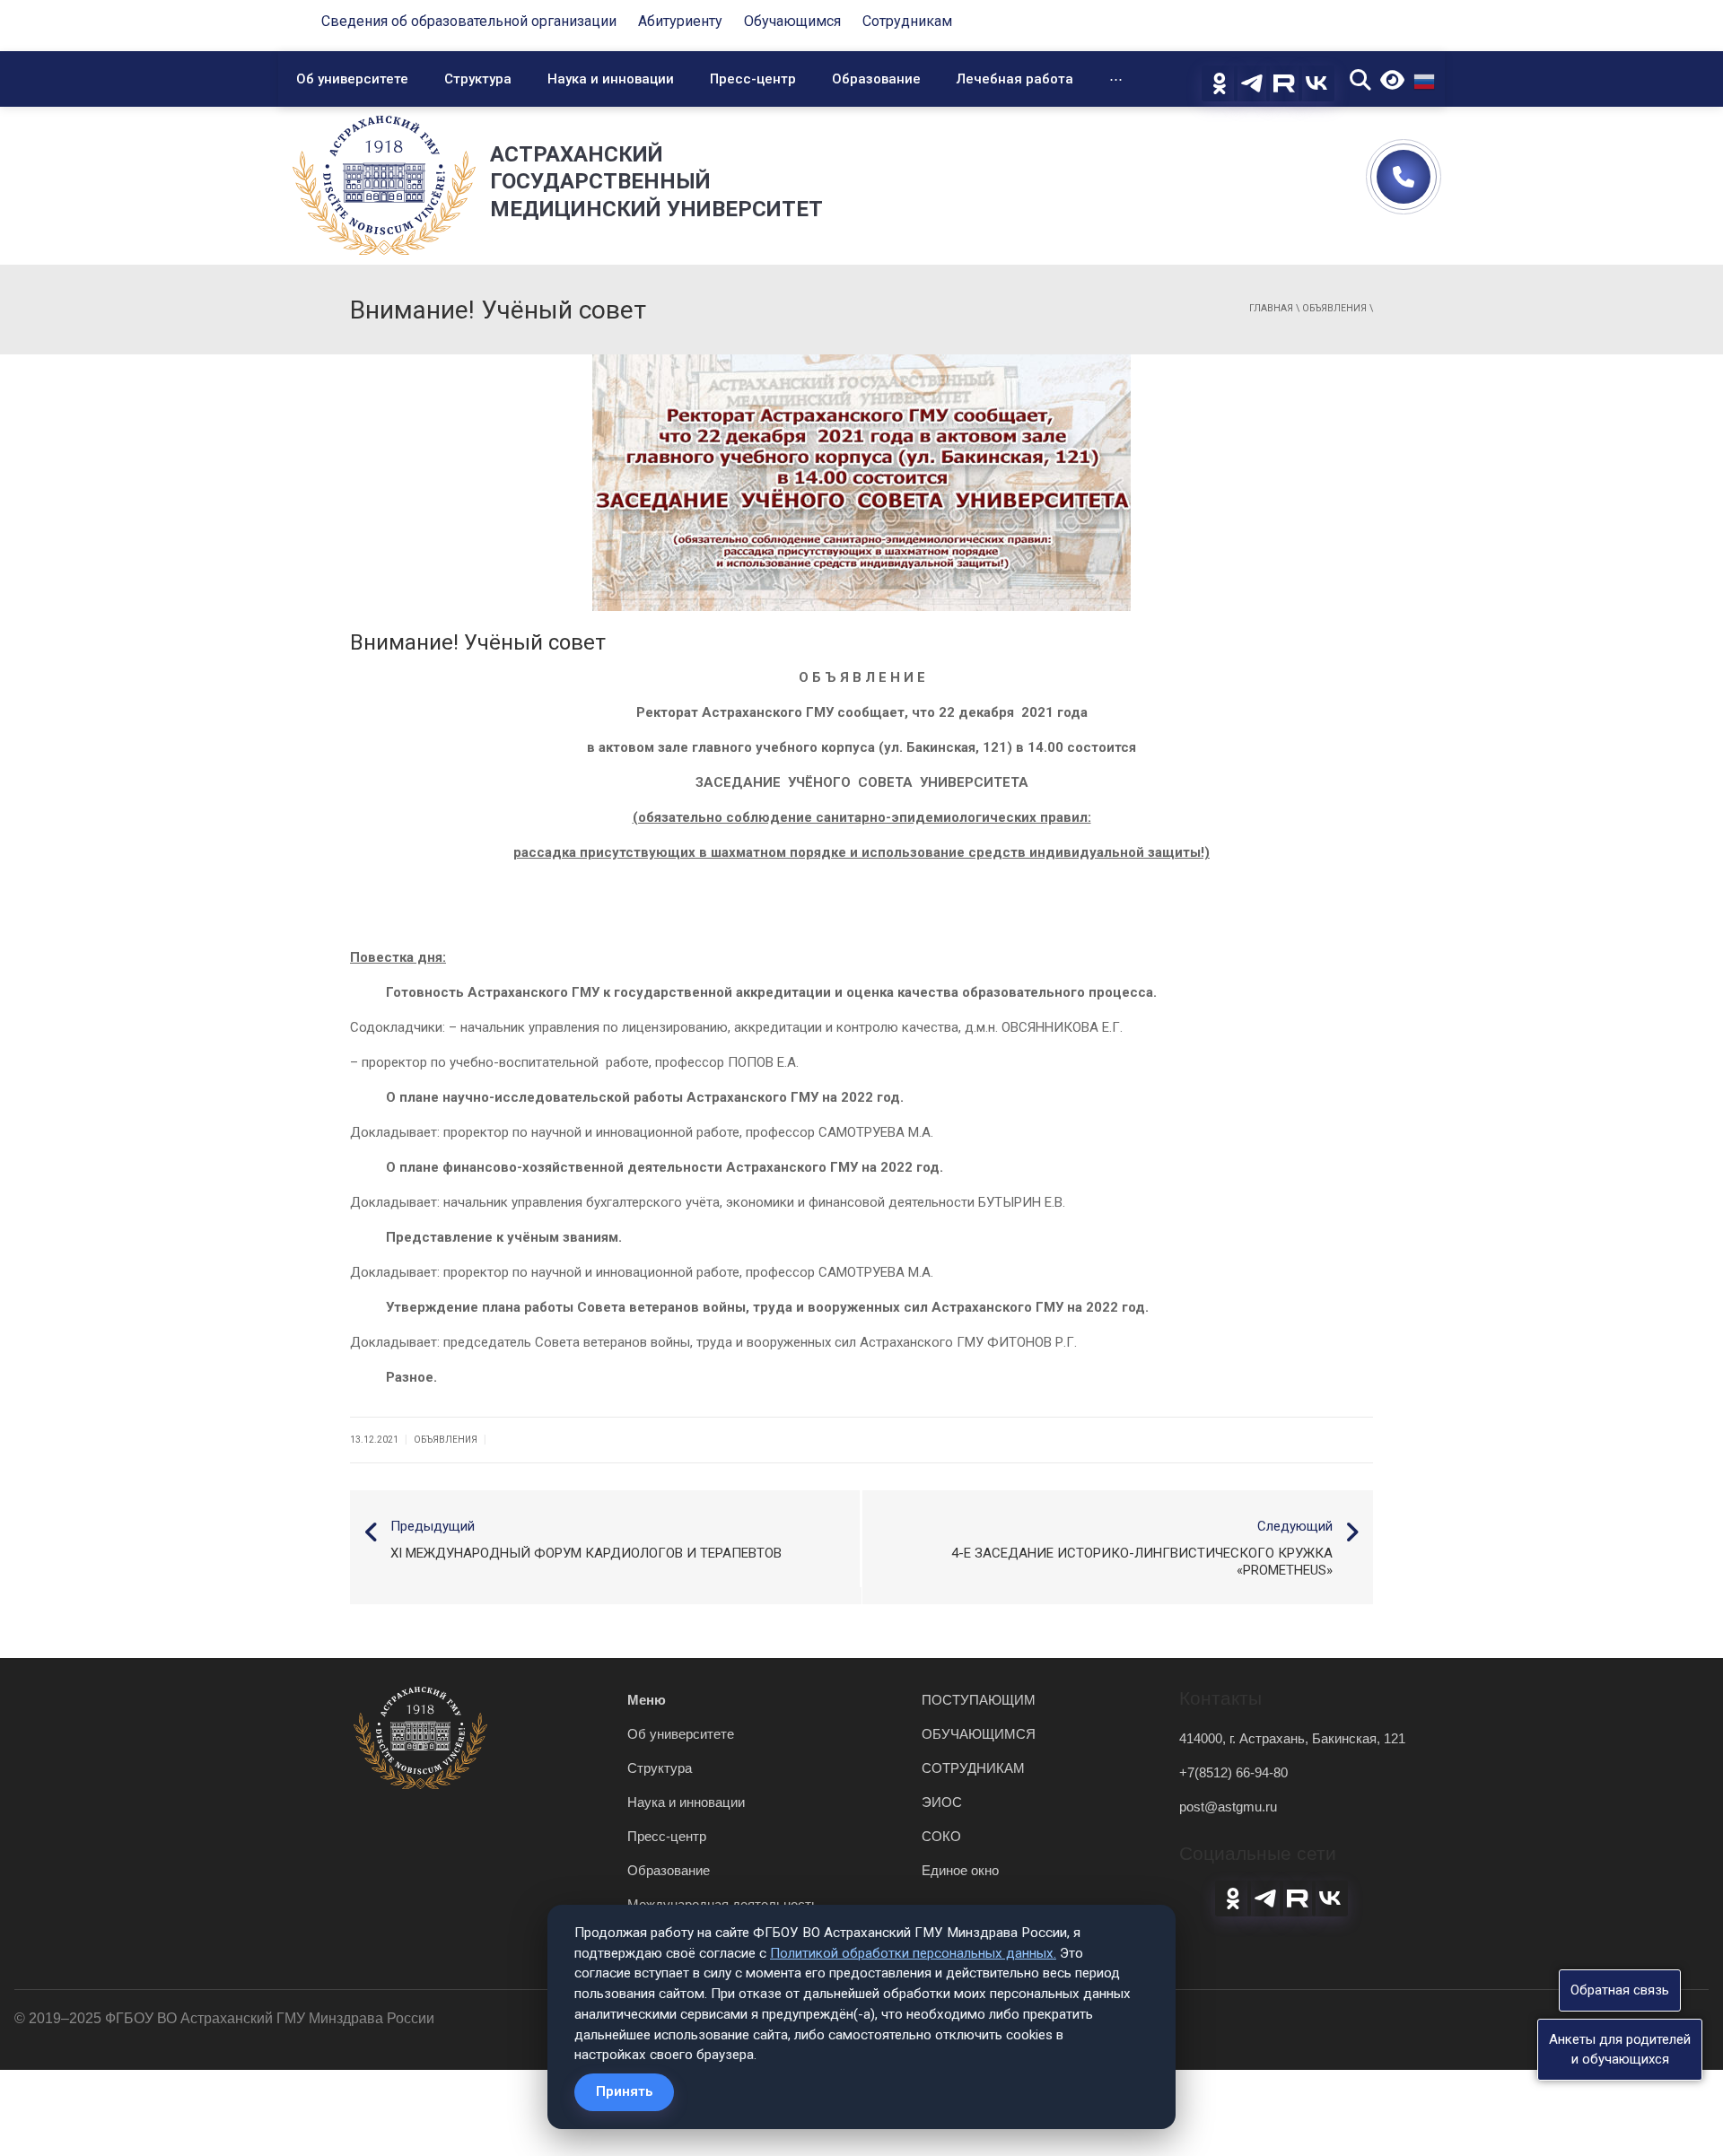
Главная (1271, 308)
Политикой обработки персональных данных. (913, 1953)
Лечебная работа (1015, 79)
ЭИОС (942, 1802)
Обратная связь (1620, 1990)
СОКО (941, 1836)
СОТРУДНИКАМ (973, 1768)
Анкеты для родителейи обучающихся (1620, 2049)
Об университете (352, 79)
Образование (876, 79)
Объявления (1334, 308)
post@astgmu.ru (1228, 1807)
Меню (647, 1700)
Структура (478, 79)
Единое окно (960, 1870)
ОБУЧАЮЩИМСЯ (979, 1734)
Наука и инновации (611, 79)
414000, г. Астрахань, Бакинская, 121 (1292, 1738)
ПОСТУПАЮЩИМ (979, 1700)
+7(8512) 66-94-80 (1233, 1772)
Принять (624, 2091)
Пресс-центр (753, 79)
